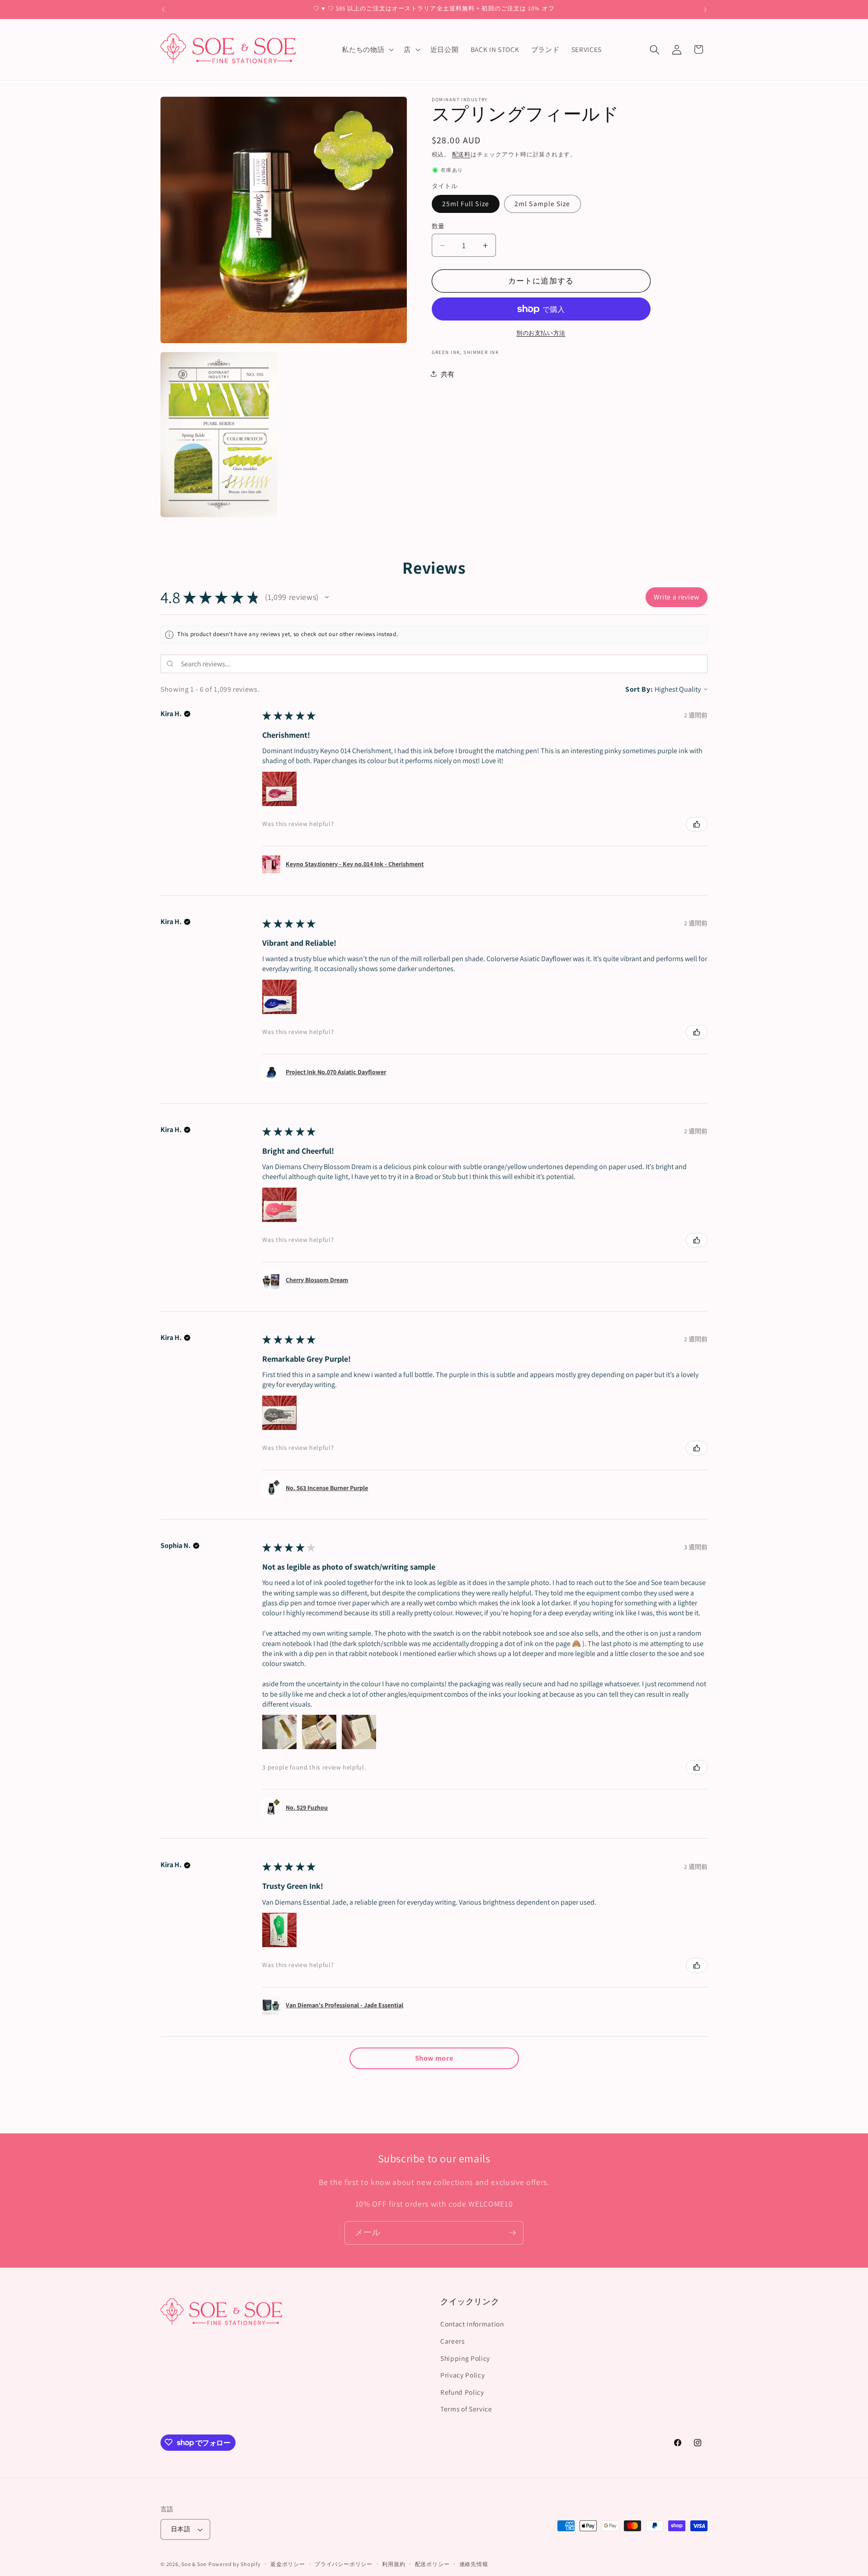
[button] (367, 50)
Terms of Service (466, 2409)
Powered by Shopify (235, 2564)
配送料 (461, 154)
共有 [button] (448, 374)
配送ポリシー (432, 2564)
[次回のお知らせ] (705, 9)
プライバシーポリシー (344, 2564)
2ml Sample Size (542, 203)
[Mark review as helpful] (697, 824)
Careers (453, 2341)
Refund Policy (462, 2392)
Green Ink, (447, 352)
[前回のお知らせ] (163, 9)
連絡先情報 (474, 2564)
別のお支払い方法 (541, 333)
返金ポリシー (288, 2564)
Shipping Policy (465, 2358)
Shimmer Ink (481, 352)
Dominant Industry (460, 99)
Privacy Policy (462, 2375)
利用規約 (394, 2564)
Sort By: (639, 689)
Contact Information (472, 2324)
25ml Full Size (466, 203)
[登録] (512, 2233)
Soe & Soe (194, 2564)
